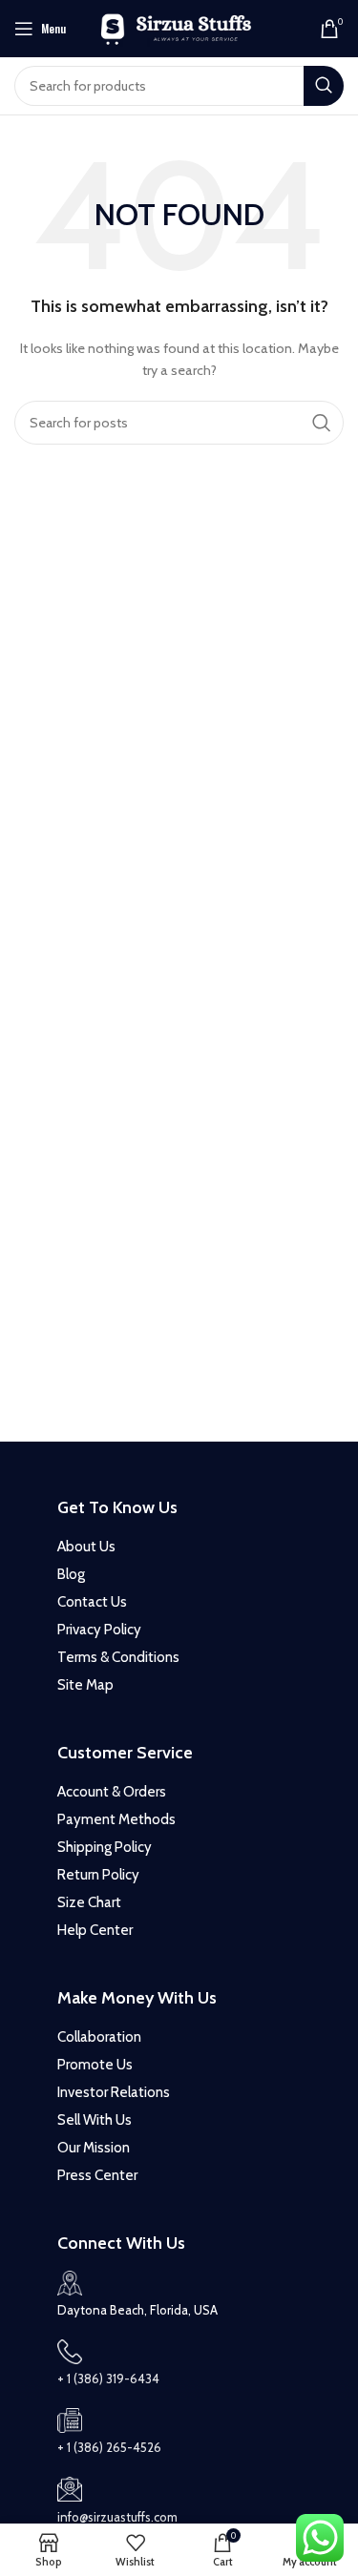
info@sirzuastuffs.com (117, 2517)
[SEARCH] (324, 86)
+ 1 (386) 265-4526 (109, 2447)
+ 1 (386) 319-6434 (108, 2379)
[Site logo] (179, 27)
